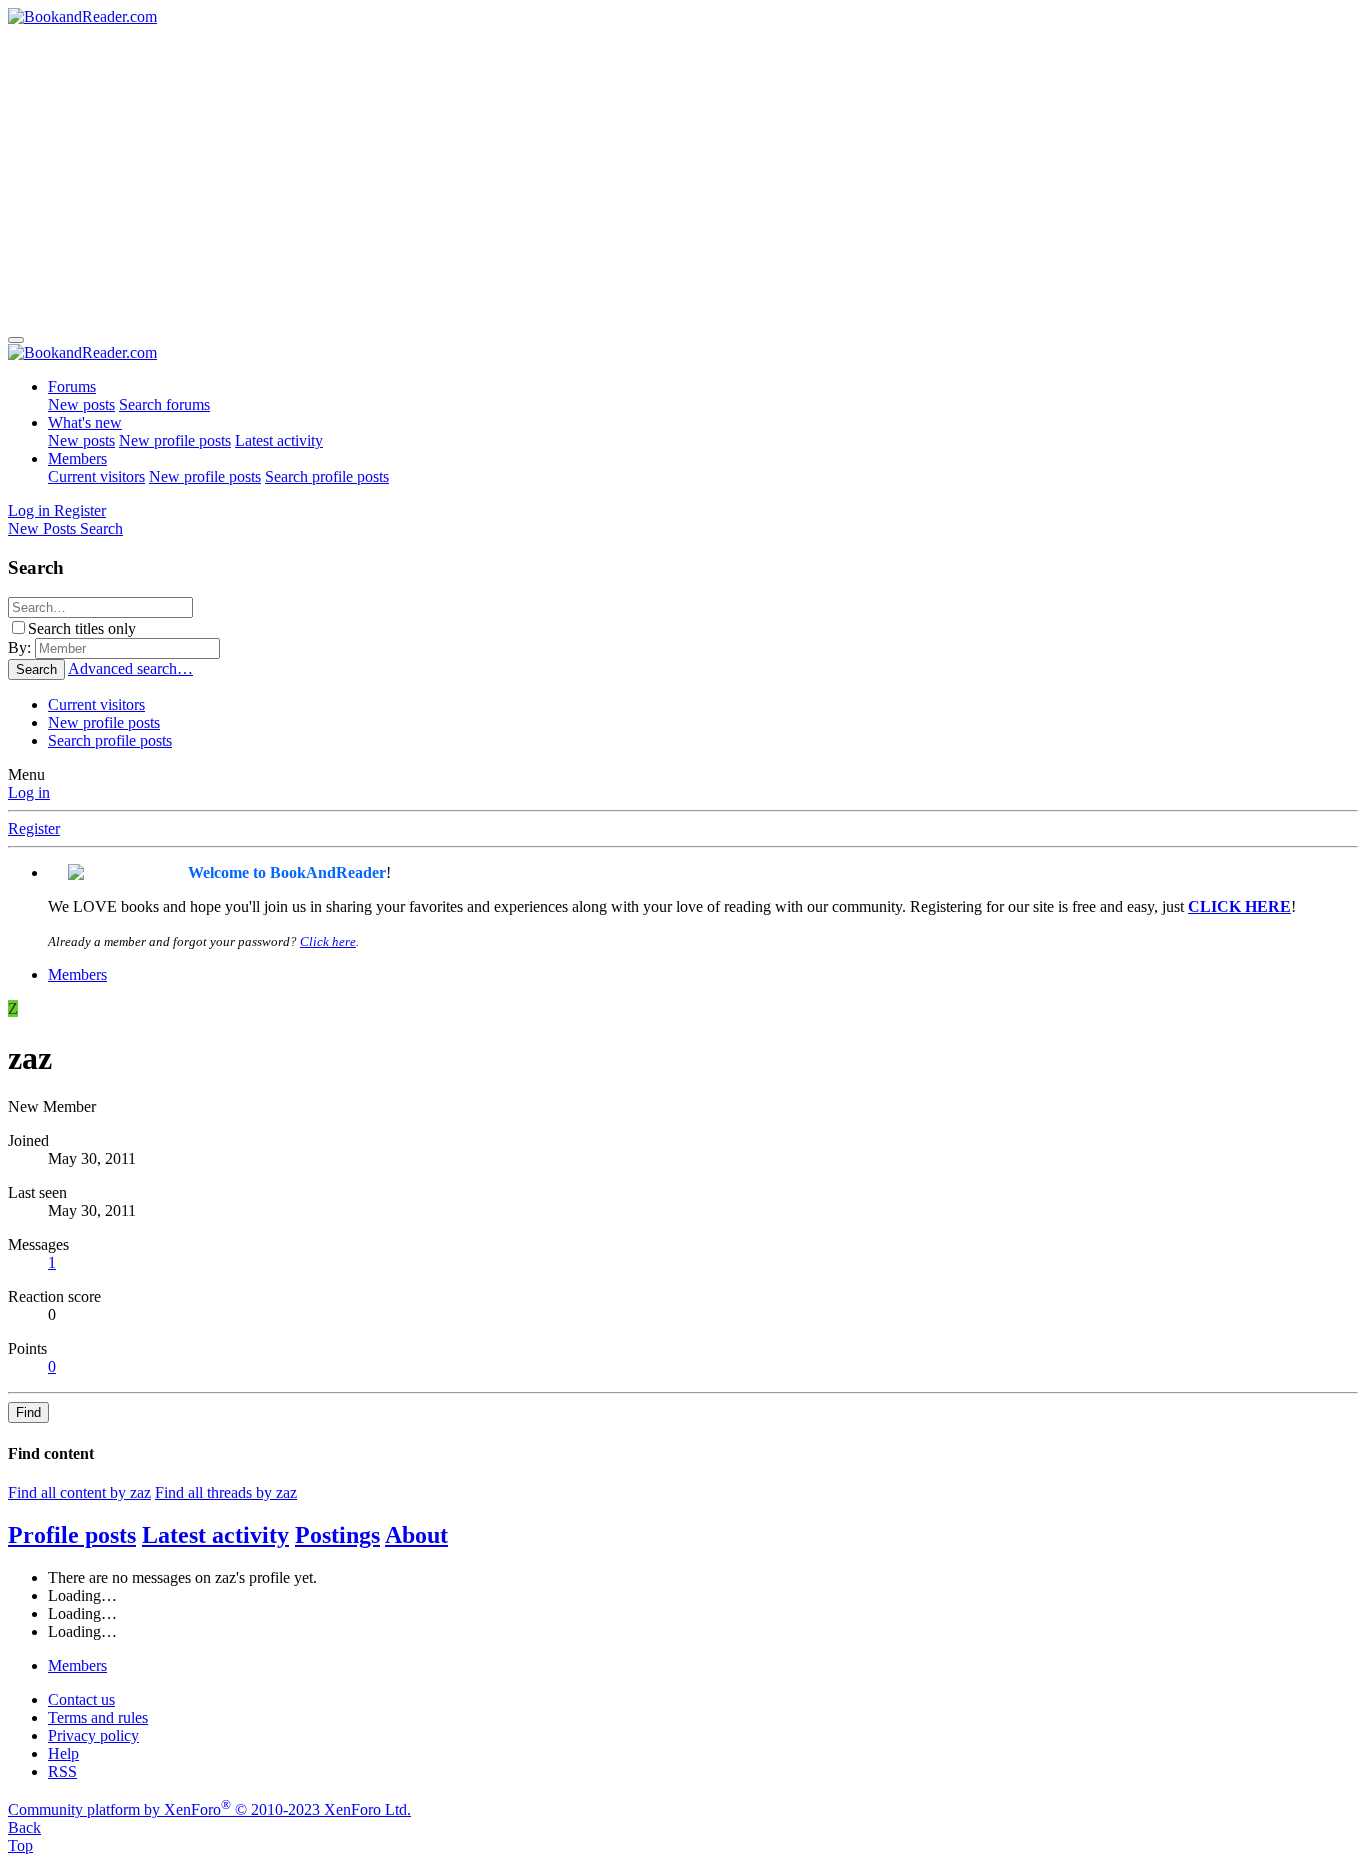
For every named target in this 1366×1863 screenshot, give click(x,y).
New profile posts (175, 440)
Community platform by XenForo (209, 1809)
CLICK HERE (1239, 906)
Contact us (81, 1699)
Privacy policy (93, 1735)
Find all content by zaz (79, 1492)
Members (77, 458)
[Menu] (16, 340)
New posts (81, 404)
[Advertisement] (683, 176)
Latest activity (279, 440)
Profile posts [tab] (72, 1535)
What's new (85, 422)
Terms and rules (98, 1717)
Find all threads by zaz (226, 1492)
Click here (328, 941)
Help (63, 1753)
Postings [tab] (337, 1535)
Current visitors (96, 476)
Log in (29, 792)
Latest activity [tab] (215, 1535)
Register (34, 828)
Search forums (164, 404)
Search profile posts (327, 476)
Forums (72, 386)
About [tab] (416, 1535)
